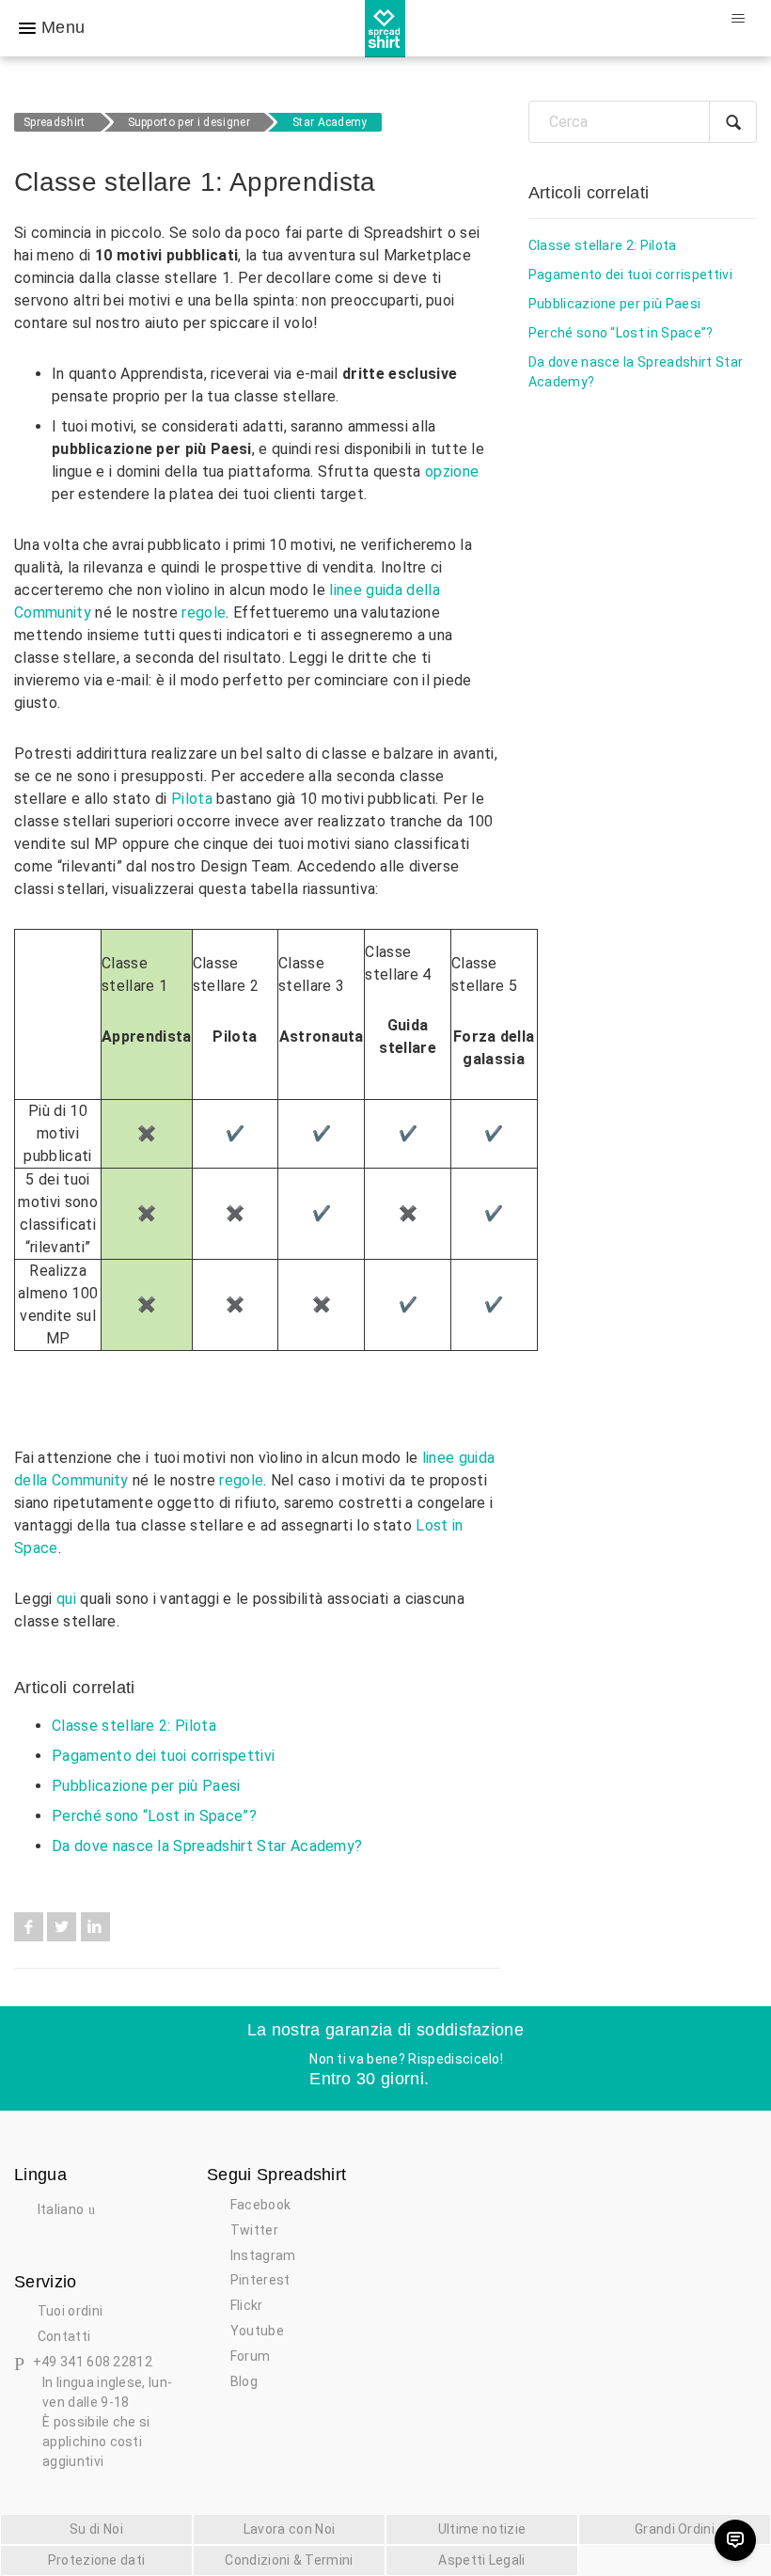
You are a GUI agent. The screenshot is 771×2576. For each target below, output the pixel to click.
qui (66, 1599)
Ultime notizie (482, 2529)
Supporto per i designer (189, 122)
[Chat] (735, 2540)
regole (204, 613)
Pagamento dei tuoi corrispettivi (163, 1756)
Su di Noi (96, 2529)
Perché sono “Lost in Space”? (154, 1816)
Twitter (62, 1927)
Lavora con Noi (289, 2529)
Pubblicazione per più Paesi (146, 1786)
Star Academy (330, 122)
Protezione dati (97, 2560)
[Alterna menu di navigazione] (738, 19)
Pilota (192, 799)
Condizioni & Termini (289, 2560)
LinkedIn (95, 1927)
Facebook (29, 1927)
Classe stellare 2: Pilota (134, 1726)
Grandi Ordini (675, 2529)
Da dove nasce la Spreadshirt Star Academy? (207, 1846)
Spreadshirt (55, 122)
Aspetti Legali (481, 2560)
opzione (452, 471)
